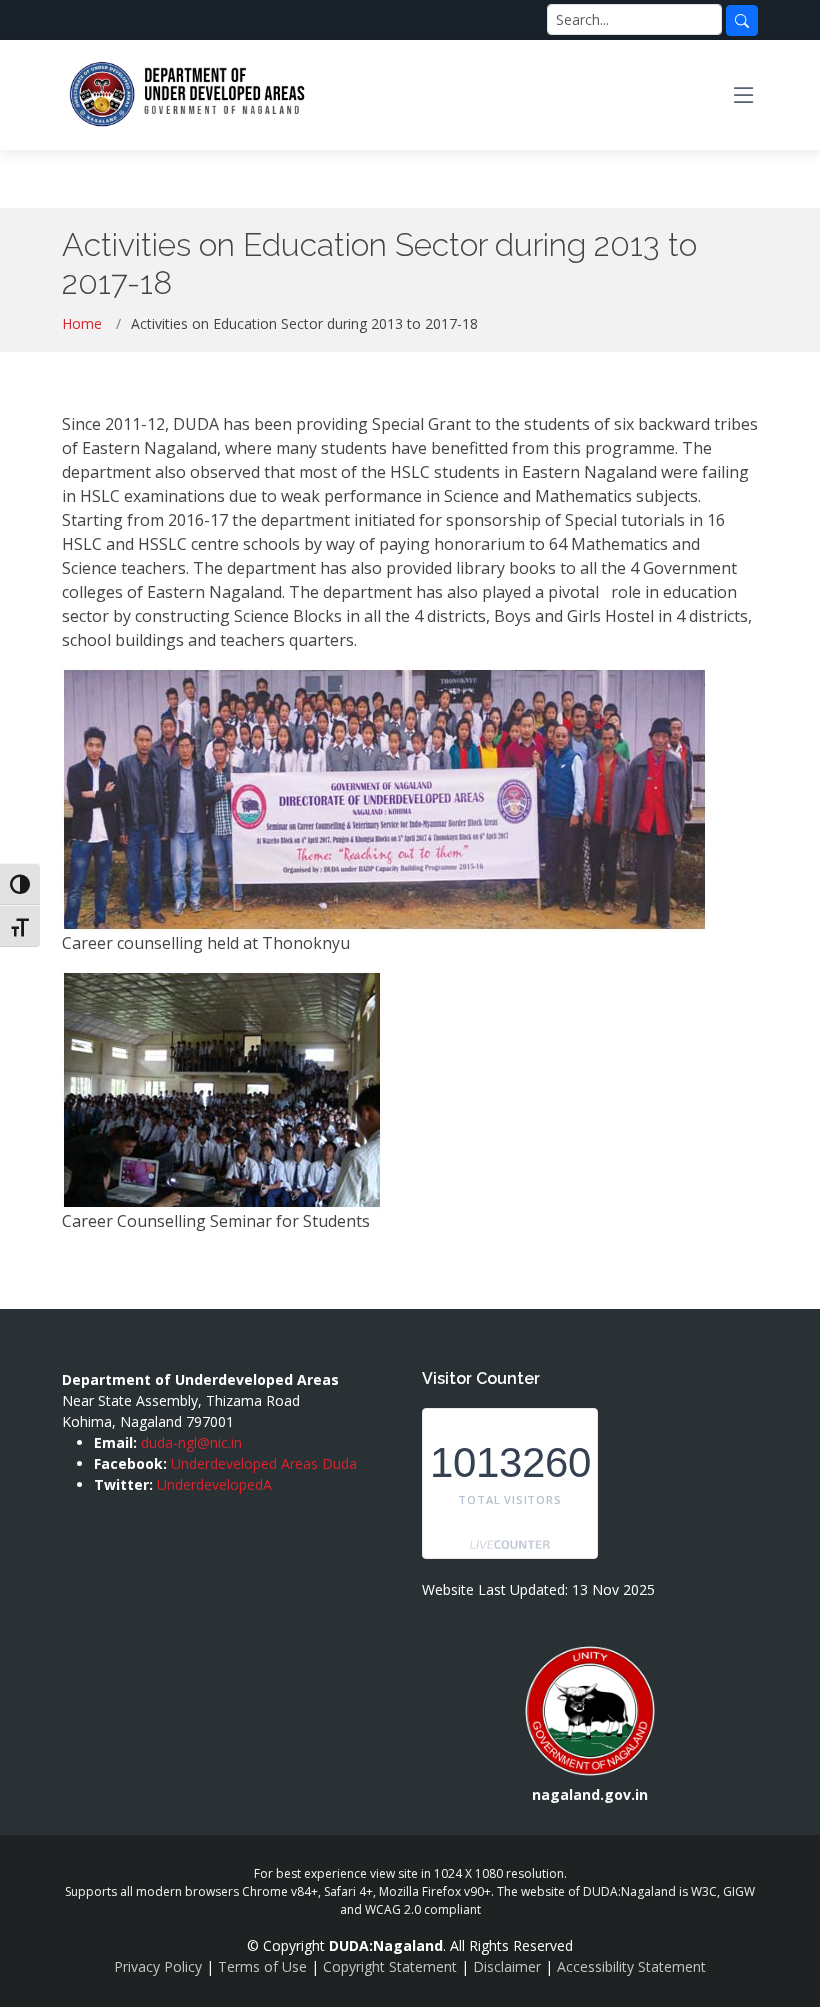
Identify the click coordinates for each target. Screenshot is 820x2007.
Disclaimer (507, 1966)
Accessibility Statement (631, 1966)
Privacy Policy (158, 1966)
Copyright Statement (390, 1966)
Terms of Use (262, 1966)
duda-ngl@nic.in (191, 1442)
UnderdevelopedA (214, 1484)
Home (82, 323)
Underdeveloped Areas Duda (264, 1463)
